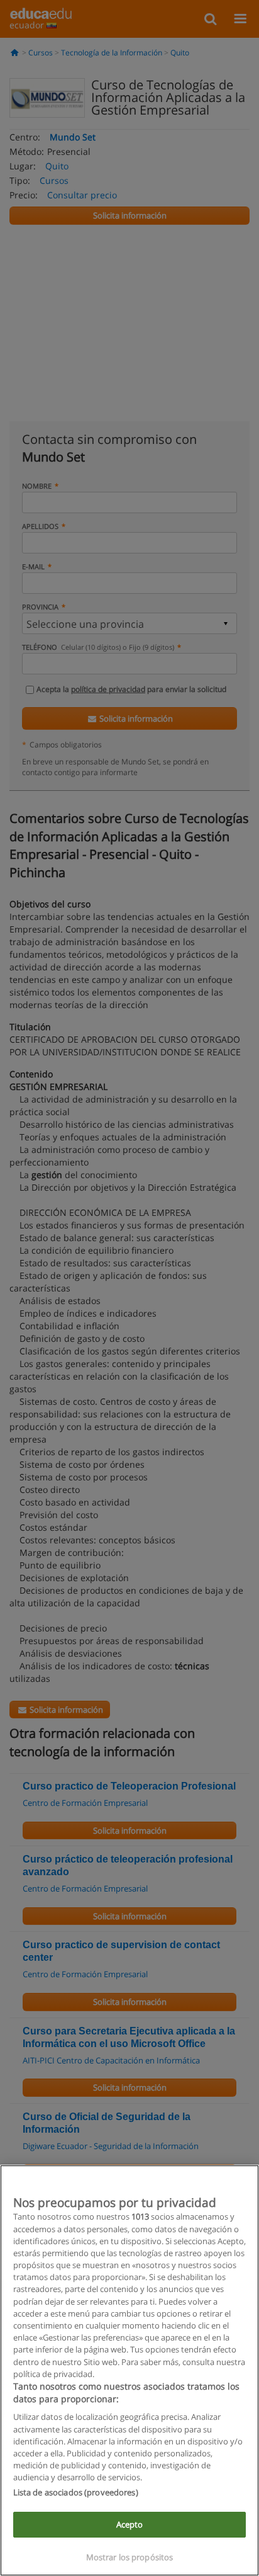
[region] (129, 2370)
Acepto (130, 2524)
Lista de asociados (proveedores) (76, 2492)
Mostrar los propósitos (130, 2557)
